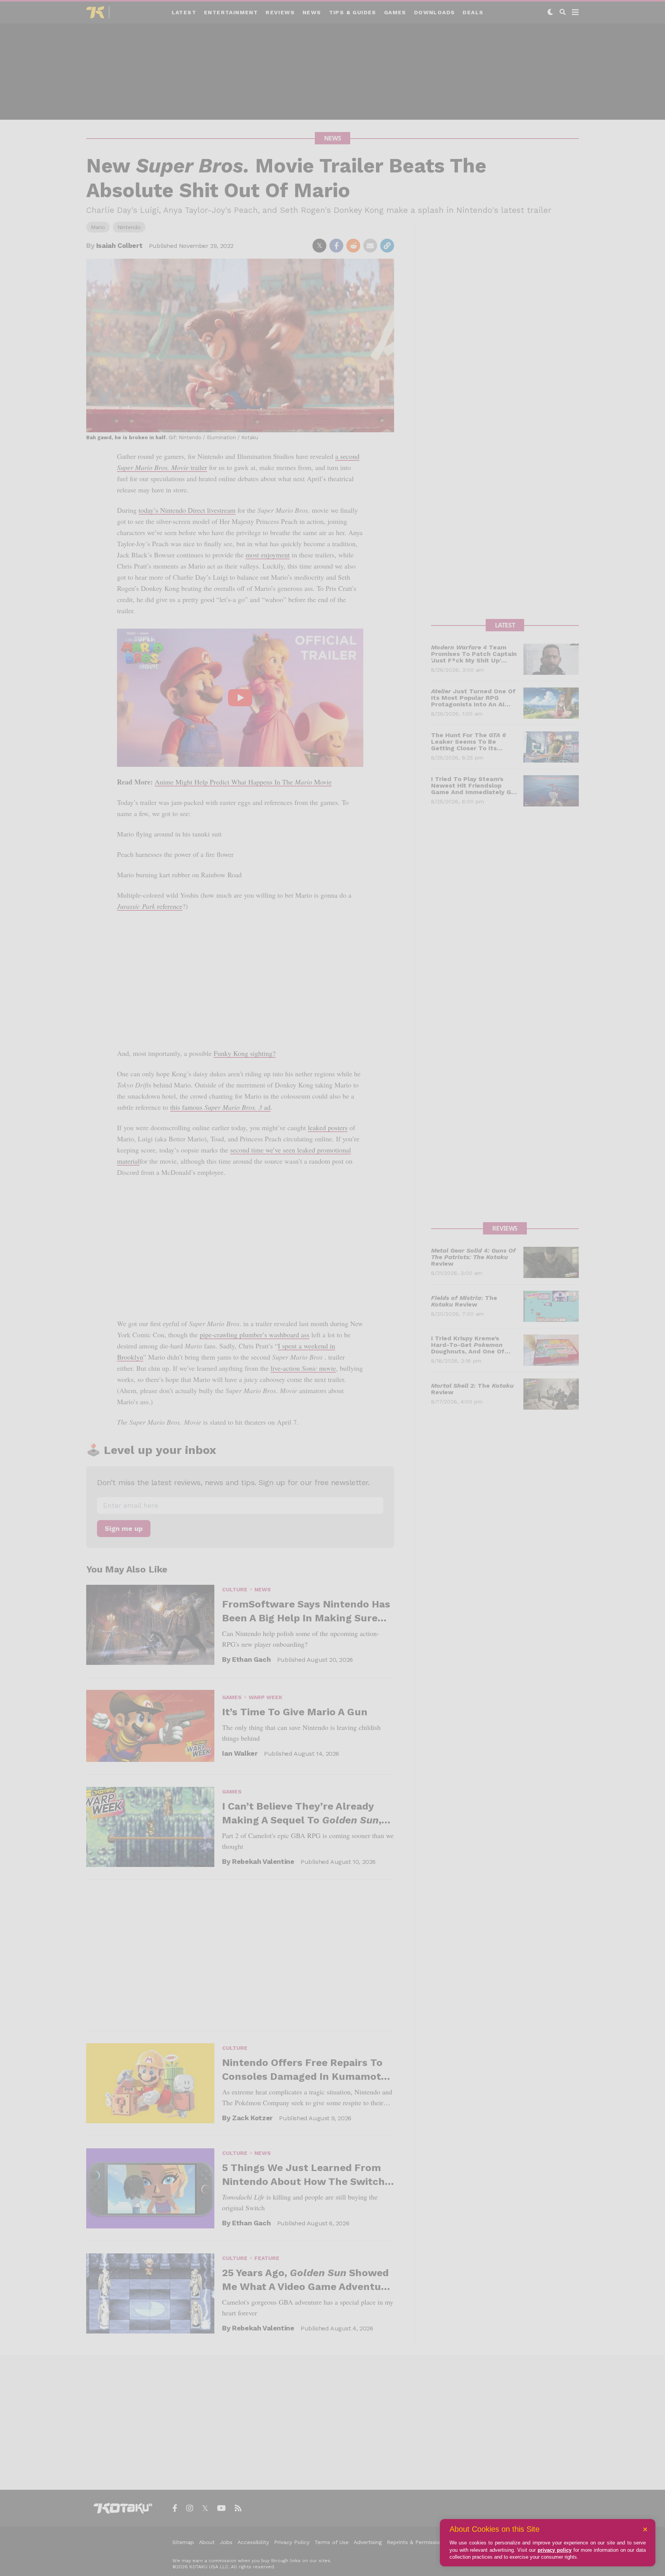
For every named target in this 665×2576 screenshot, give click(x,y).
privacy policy (555, 2550)
